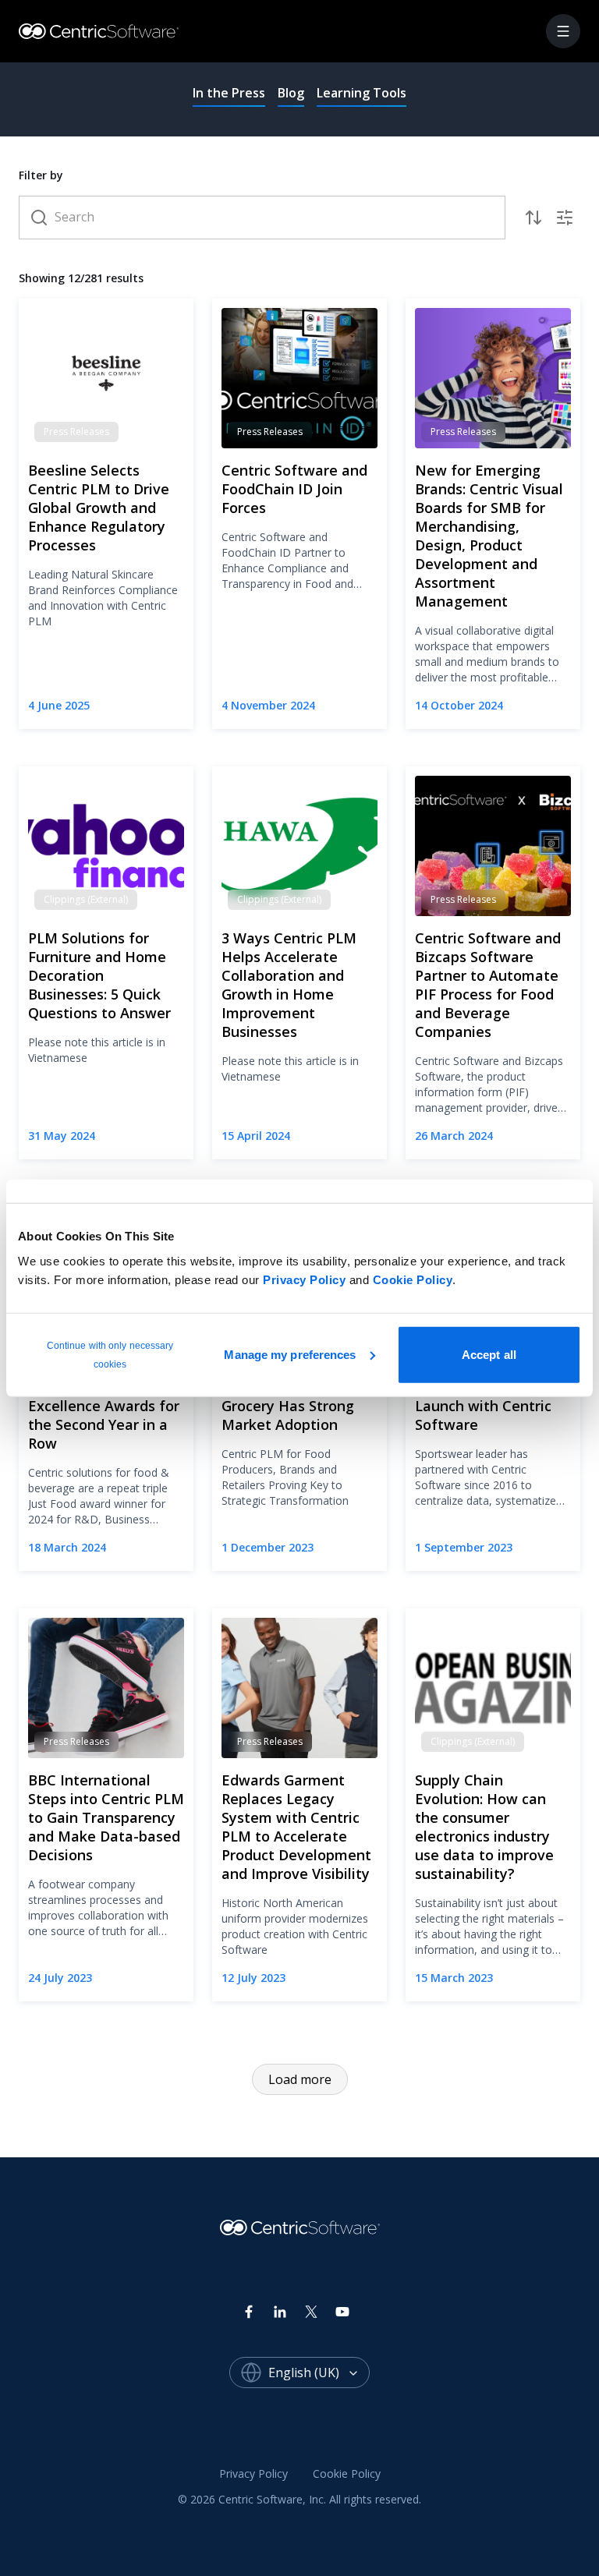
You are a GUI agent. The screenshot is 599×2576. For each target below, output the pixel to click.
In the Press (229, 93)
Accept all (489, 1354)
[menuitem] (253, 2475)
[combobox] (319, 2373)
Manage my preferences (290, 1354)
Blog (291, 93)
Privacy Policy (304, 1279)
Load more (300, 2079)
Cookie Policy (413, 1279)
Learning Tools (362, 93)
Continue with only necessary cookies (110, 1354)
